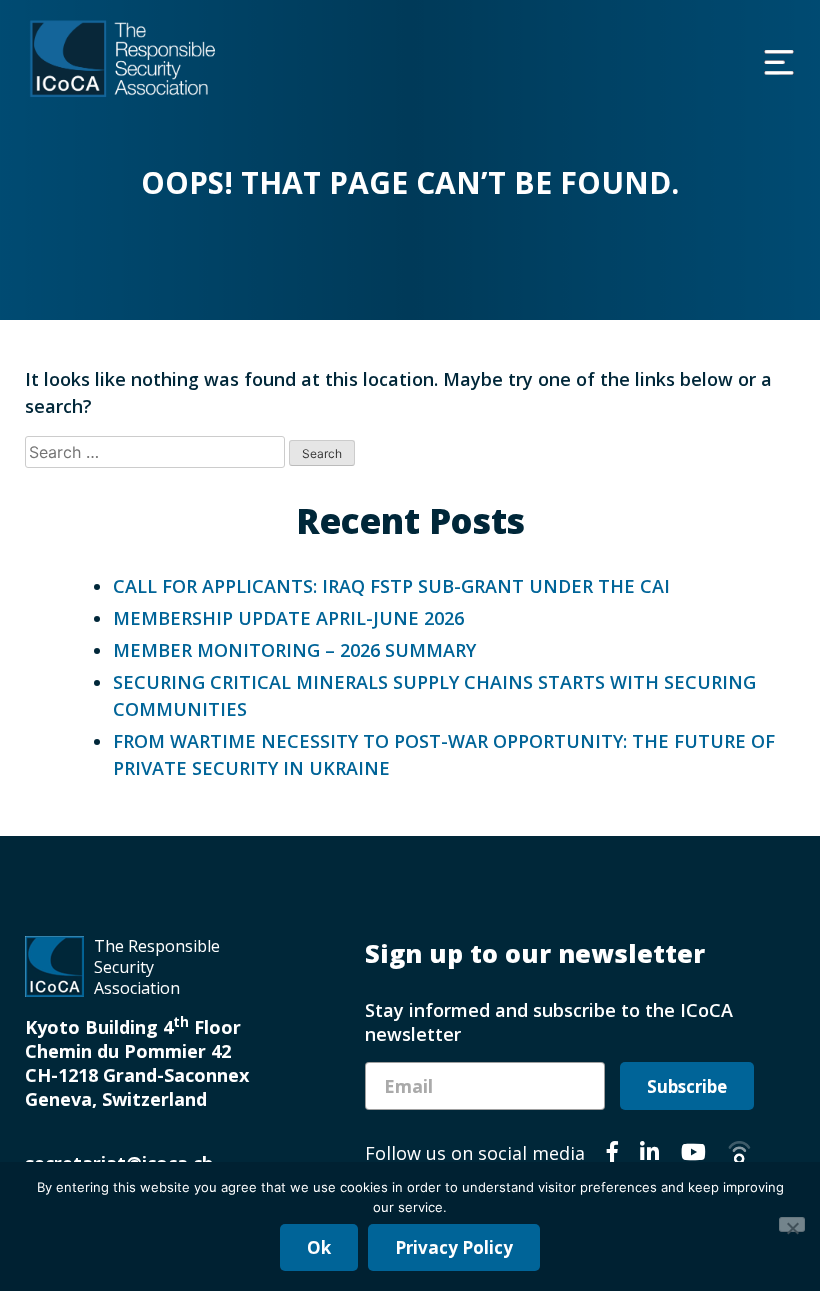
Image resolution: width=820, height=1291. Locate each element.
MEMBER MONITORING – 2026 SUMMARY (294, 650)
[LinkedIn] (649, 1155)
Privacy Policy (454, 1247)
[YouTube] (693, 1155)
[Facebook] (612, 1155)
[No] (792, 1224)
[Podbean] (739, 1155)
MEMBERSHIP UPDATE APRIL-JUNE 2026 (288, 618)
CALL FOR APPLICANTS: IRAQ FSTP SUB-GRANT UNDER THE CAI (391, 586)
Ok (319, 1247)
